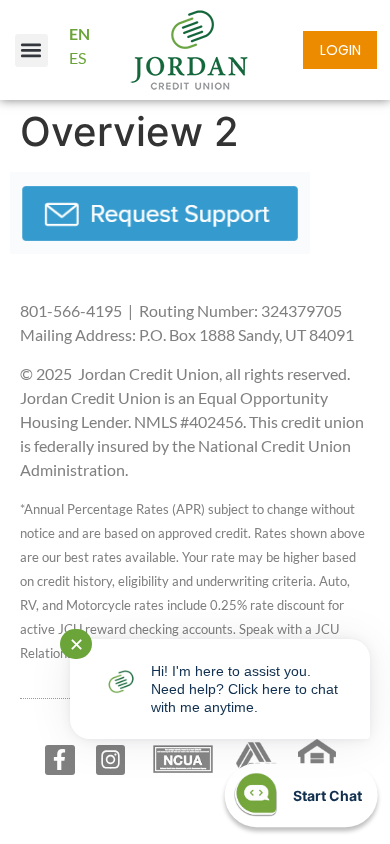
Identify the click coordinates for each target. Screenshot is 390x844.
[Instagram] (110, 759)
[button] (31, 50)
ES (77, 57)
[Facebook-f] (59, 759)
